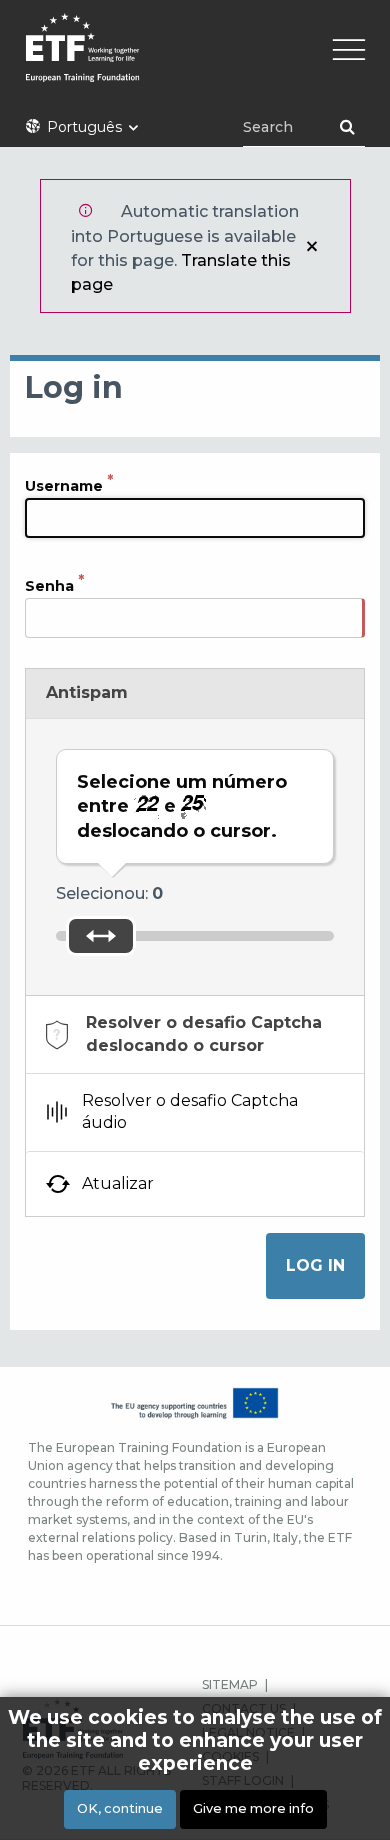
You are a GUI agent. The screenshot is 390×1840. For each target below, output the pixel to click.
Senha (49, 585)
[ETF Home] (195, 60)
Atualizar (118, 1183)
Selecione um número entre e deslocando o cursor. (182, 806)
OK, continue (120, 1808)
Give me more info (253, 1808)
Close (312, 246)
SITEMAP (230, 1684)
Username (64, 485)
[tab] (195, 1034)
